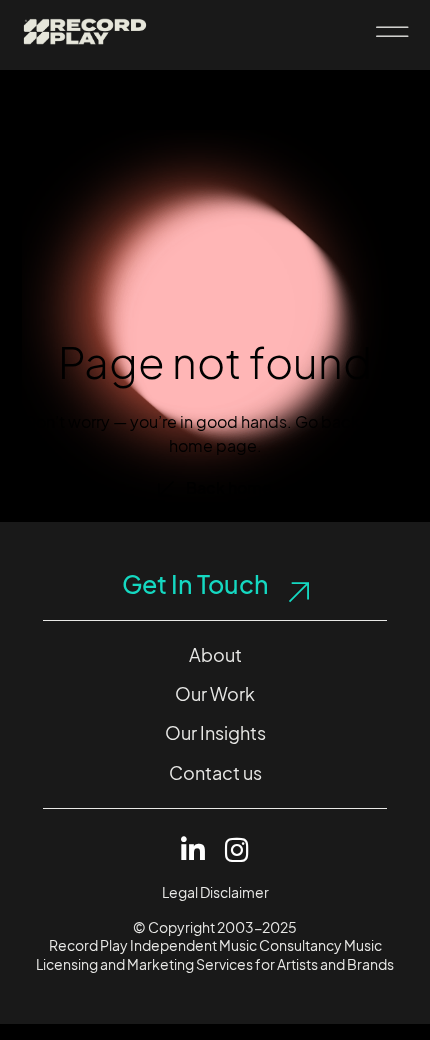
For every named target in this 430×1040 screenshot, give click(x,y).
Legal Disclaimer (215, 892)
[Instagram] (237, 849)
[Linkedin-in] (193, 849)
